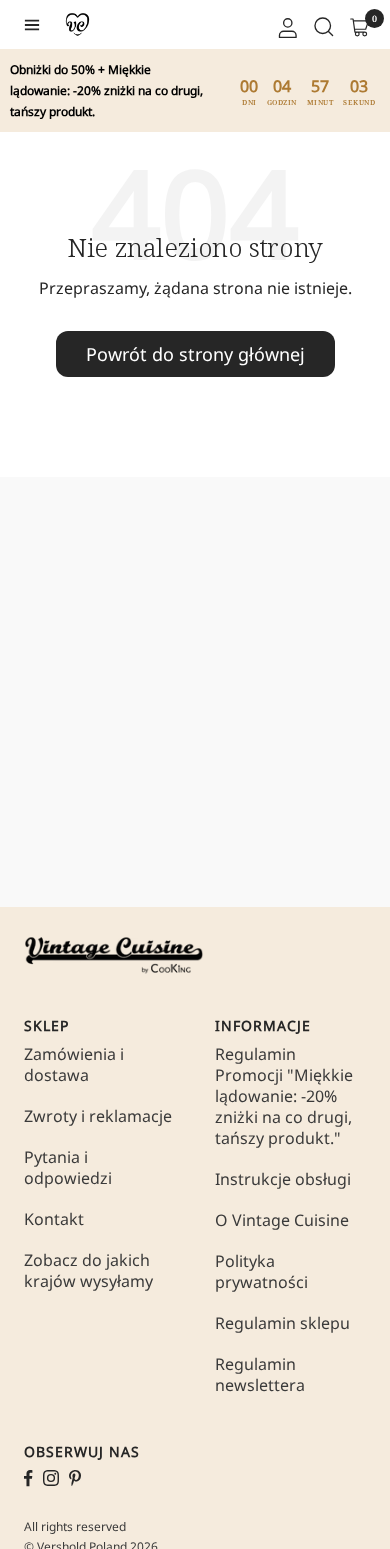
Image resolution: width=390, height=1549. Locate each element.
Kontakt (54, 1219)
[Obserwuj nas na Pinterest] (75, 1478)
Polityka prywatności (261, 1272)
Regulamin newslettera (260, 1375)
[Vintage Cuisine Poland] (77, 24)
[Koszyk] (358, 25)
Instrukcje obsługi (283, 1179)
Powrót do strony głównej (195, 354)
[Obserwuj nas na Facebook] (28, 1478)
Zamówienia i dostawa (74, 1065)
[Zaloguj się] (286, 25)
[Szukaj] (322, 25)
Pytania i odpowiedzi (68, 1168)
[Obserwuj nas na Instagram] (51, 1478)
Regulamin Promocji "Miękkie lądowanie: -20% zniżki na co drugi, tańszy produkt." (284, 1096)
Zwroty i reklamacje (98, 1116)
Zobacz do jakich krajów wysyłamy (88, 1271)
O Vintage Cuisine (282, 1220)
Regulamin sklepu (282, 1323)
